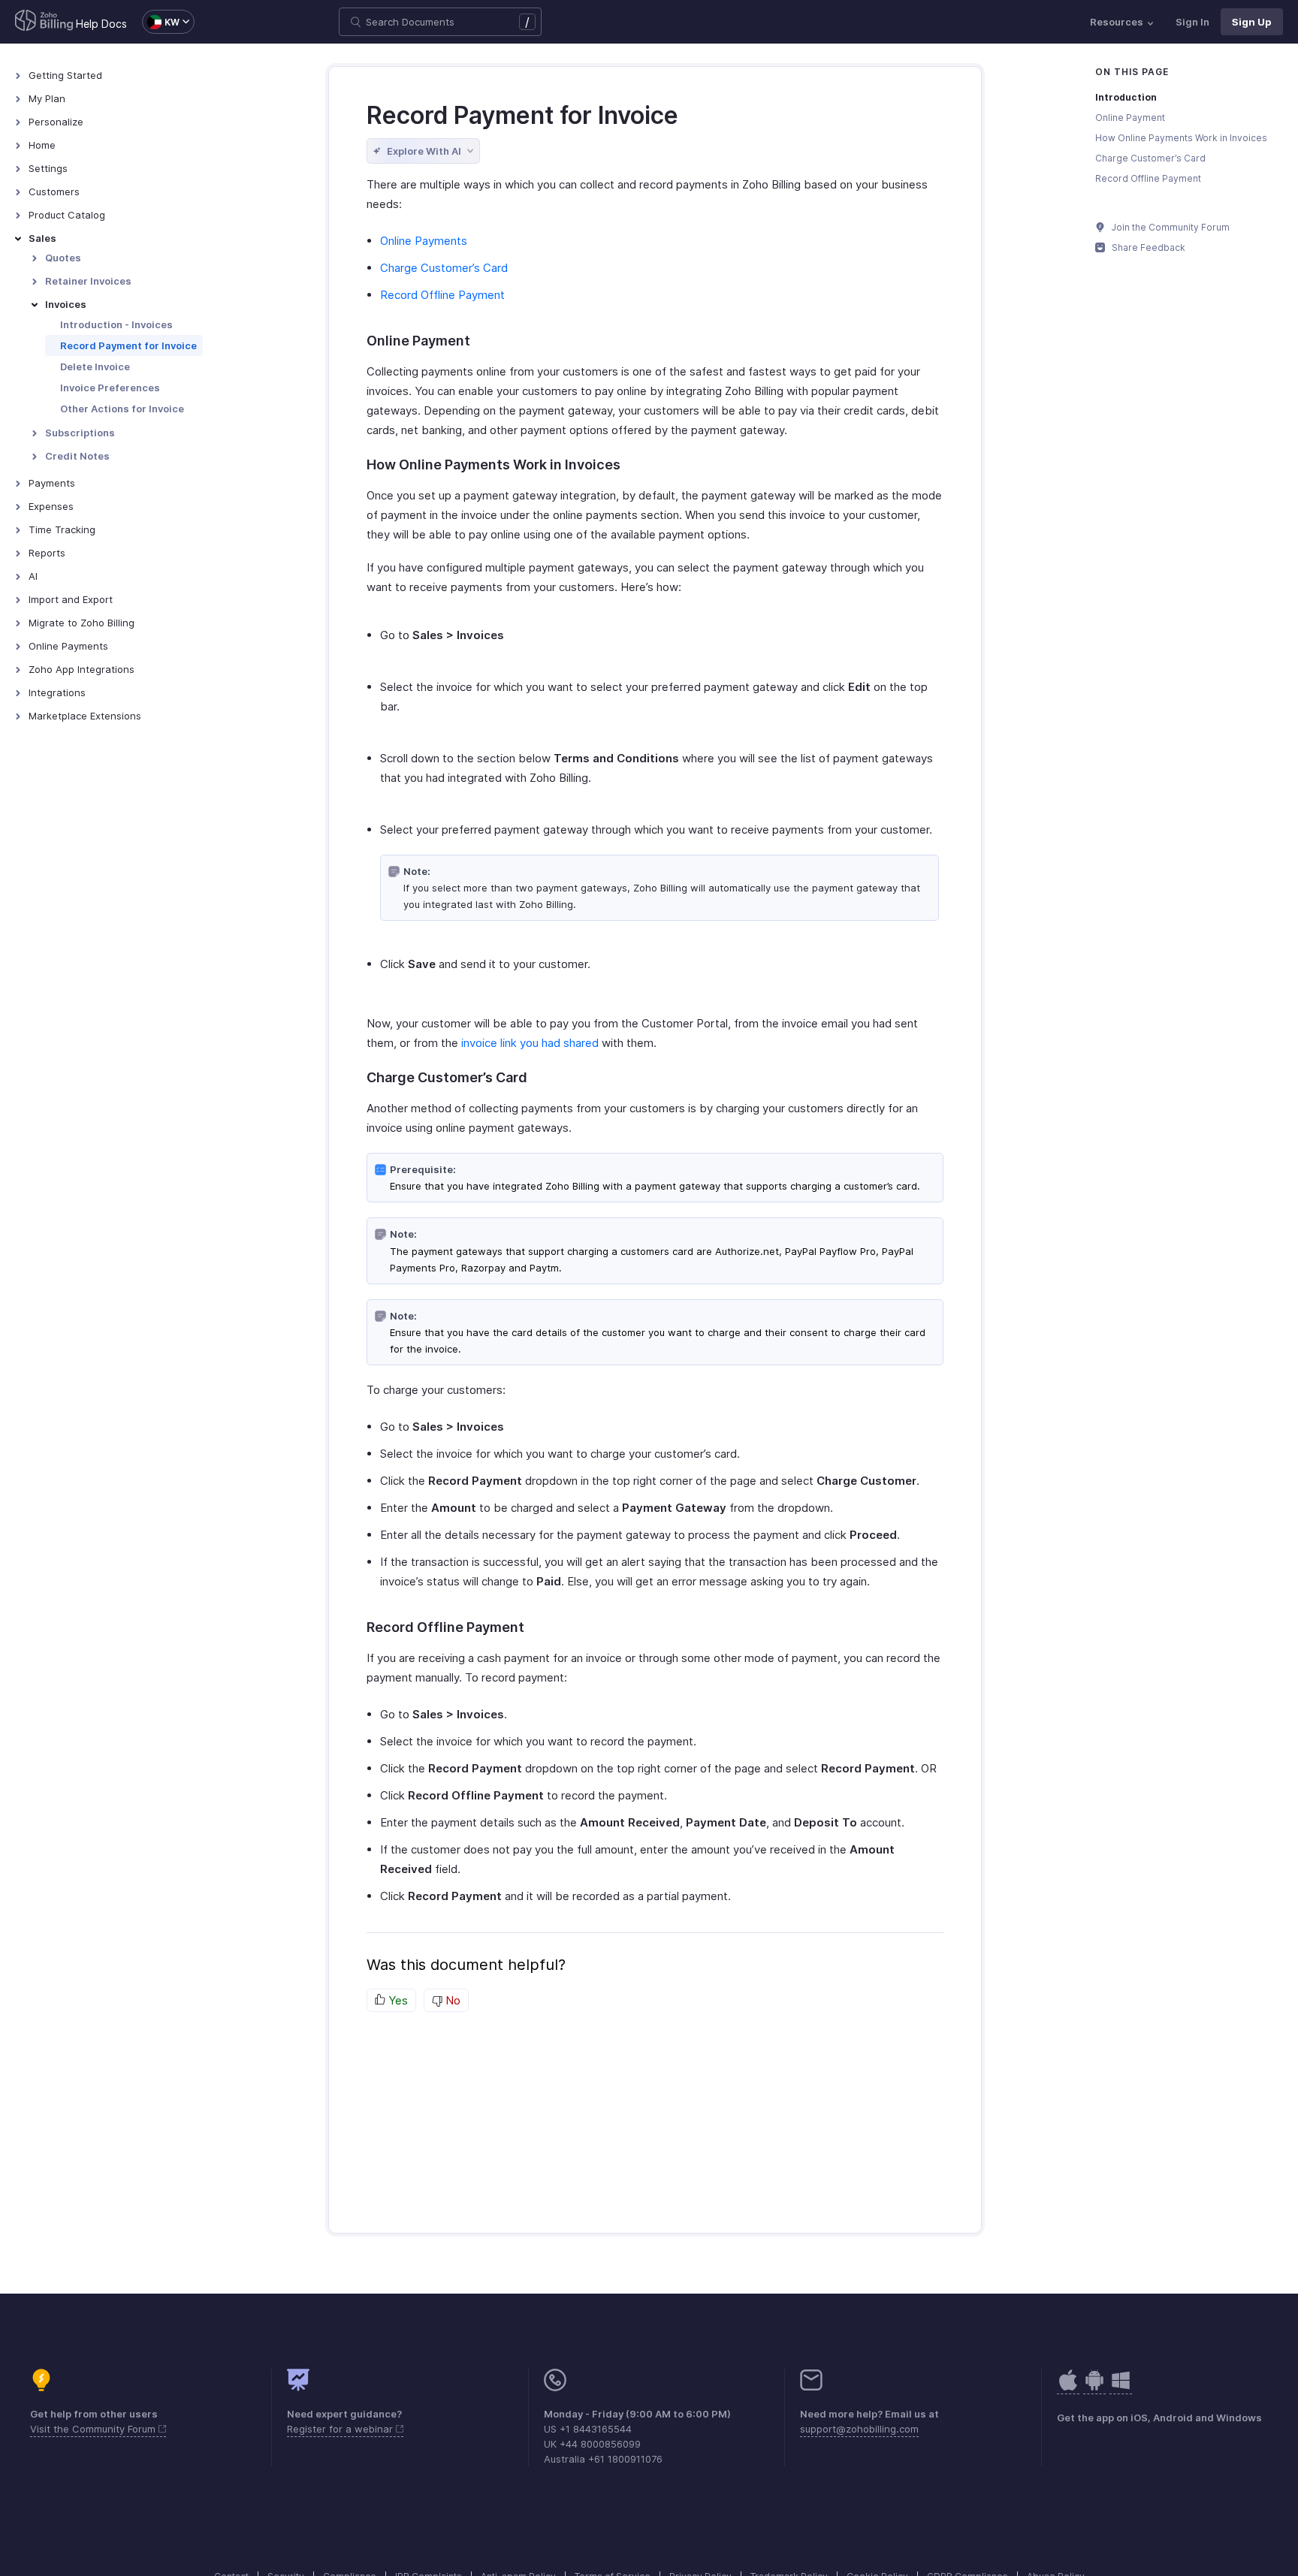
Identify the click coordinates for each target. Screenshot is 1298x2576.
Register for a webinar (341, 2429)
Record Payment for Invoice (128, 345)
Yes (397, 2000)
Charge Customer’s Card (444, 268)
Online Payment (1130, 118)
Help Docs (101, 24)
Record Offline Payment (442, 295)
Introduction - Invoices (116, 324)
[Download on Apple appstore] (1094, 2388)
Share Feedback (1147, 247)
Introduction (1126, 97)
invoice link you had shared (530, 1043)
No (451, 2000)
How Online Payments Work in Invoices (1181, 138)
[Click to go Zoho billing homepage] (44, 22)
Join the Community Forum (1170, 227)
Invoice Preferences (110, 388)
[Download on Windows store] (1121, 2388)
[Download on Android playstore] (1068, 2388)
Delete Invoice (95, 366)
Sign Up (1252, 22)
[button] (161, 22)
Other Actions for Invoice (122, 409)
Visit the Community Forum (94, 2429)
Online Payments (424, 241)
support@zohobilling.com (859, 2429)
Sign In (1192, 22)
